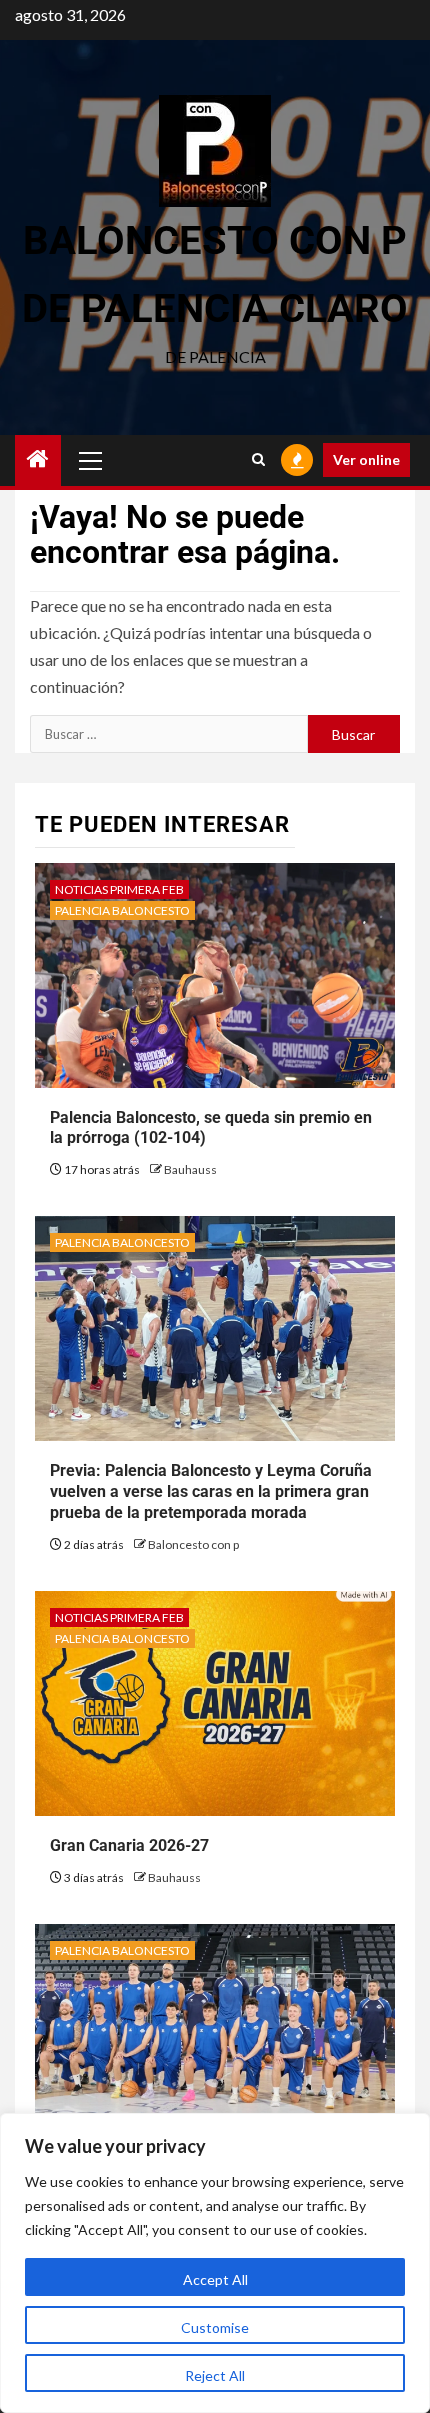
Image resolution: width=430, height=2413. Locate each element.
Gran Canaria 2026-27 (129, 1845)
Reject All (215, 2375)
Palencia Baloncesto (122, 910)
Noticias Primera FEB (119, 889)
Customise (215, 2327)
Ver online (366, 459)
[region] (215, 2263)
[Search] (258, 460)
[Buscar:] (169, 734)
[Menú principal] (91, 460)
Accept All (215, 2279)
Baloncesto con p (193, 1544)
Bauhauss (190, 1169)
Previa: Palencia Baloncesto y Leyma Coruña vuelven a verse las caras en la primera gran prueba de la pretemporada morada (211, 1491)
